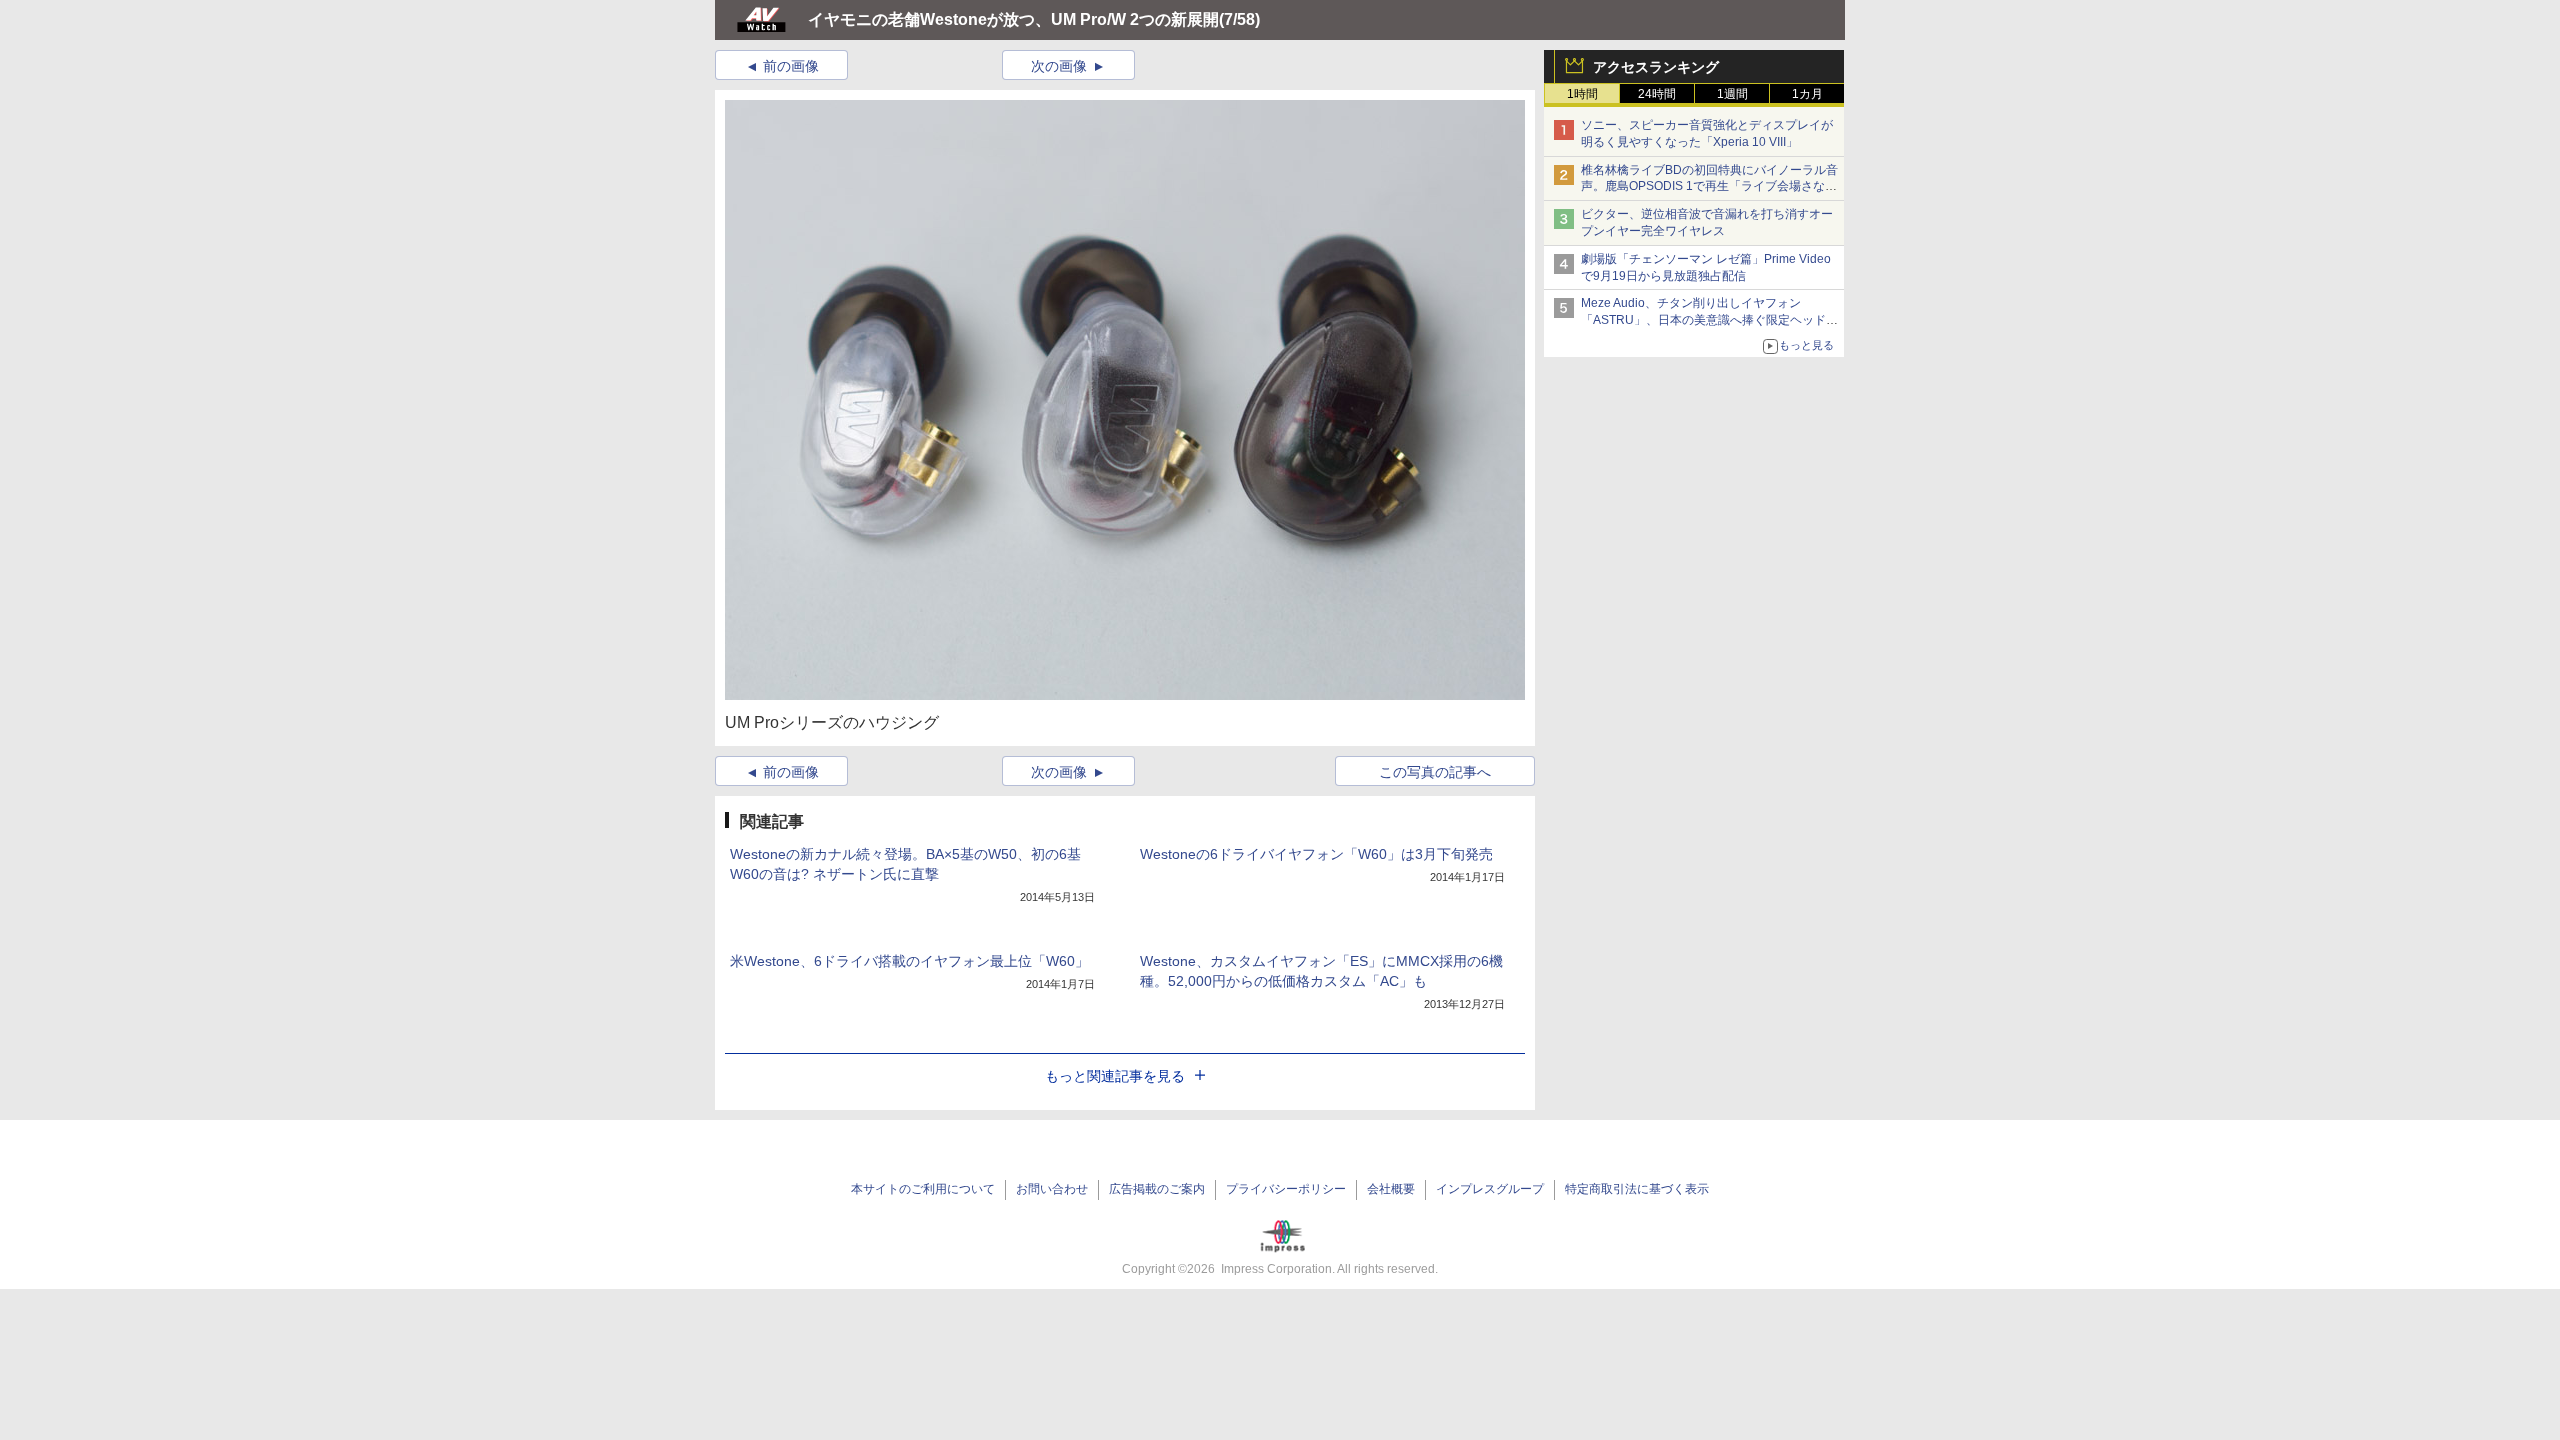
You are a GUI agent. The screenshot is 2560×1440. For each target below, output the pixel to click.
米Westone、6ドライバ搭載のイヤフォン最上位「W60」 (909, 961)
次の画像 (1059, 66)
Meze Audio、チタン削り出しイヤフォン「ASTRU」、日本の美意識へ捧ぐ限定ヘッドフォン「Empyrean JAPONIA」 (1709, 320)
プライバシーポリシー (1286, 1189)
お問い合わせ (1052, 1189)
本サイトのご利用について (923, 1189)
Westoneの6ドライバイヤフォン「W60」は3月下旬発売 (1316, 854)
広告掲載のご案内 (1157, 1189)
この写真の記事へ (1435, 772)
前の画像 (791, 66)
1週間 (1732, 94)
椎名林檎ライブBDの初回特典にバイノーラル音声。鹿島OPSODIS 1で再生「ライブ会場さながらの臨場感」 (1709, 187)
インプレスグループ (1490, 1189)
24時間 (1657, 94)
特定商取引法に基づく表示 (1637, 1189)
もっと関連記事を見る (1115, 1076)
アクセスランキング (1656, 67)
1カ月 (1807, 94)
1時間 (1582, 94)
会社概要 (1391, 1189)
